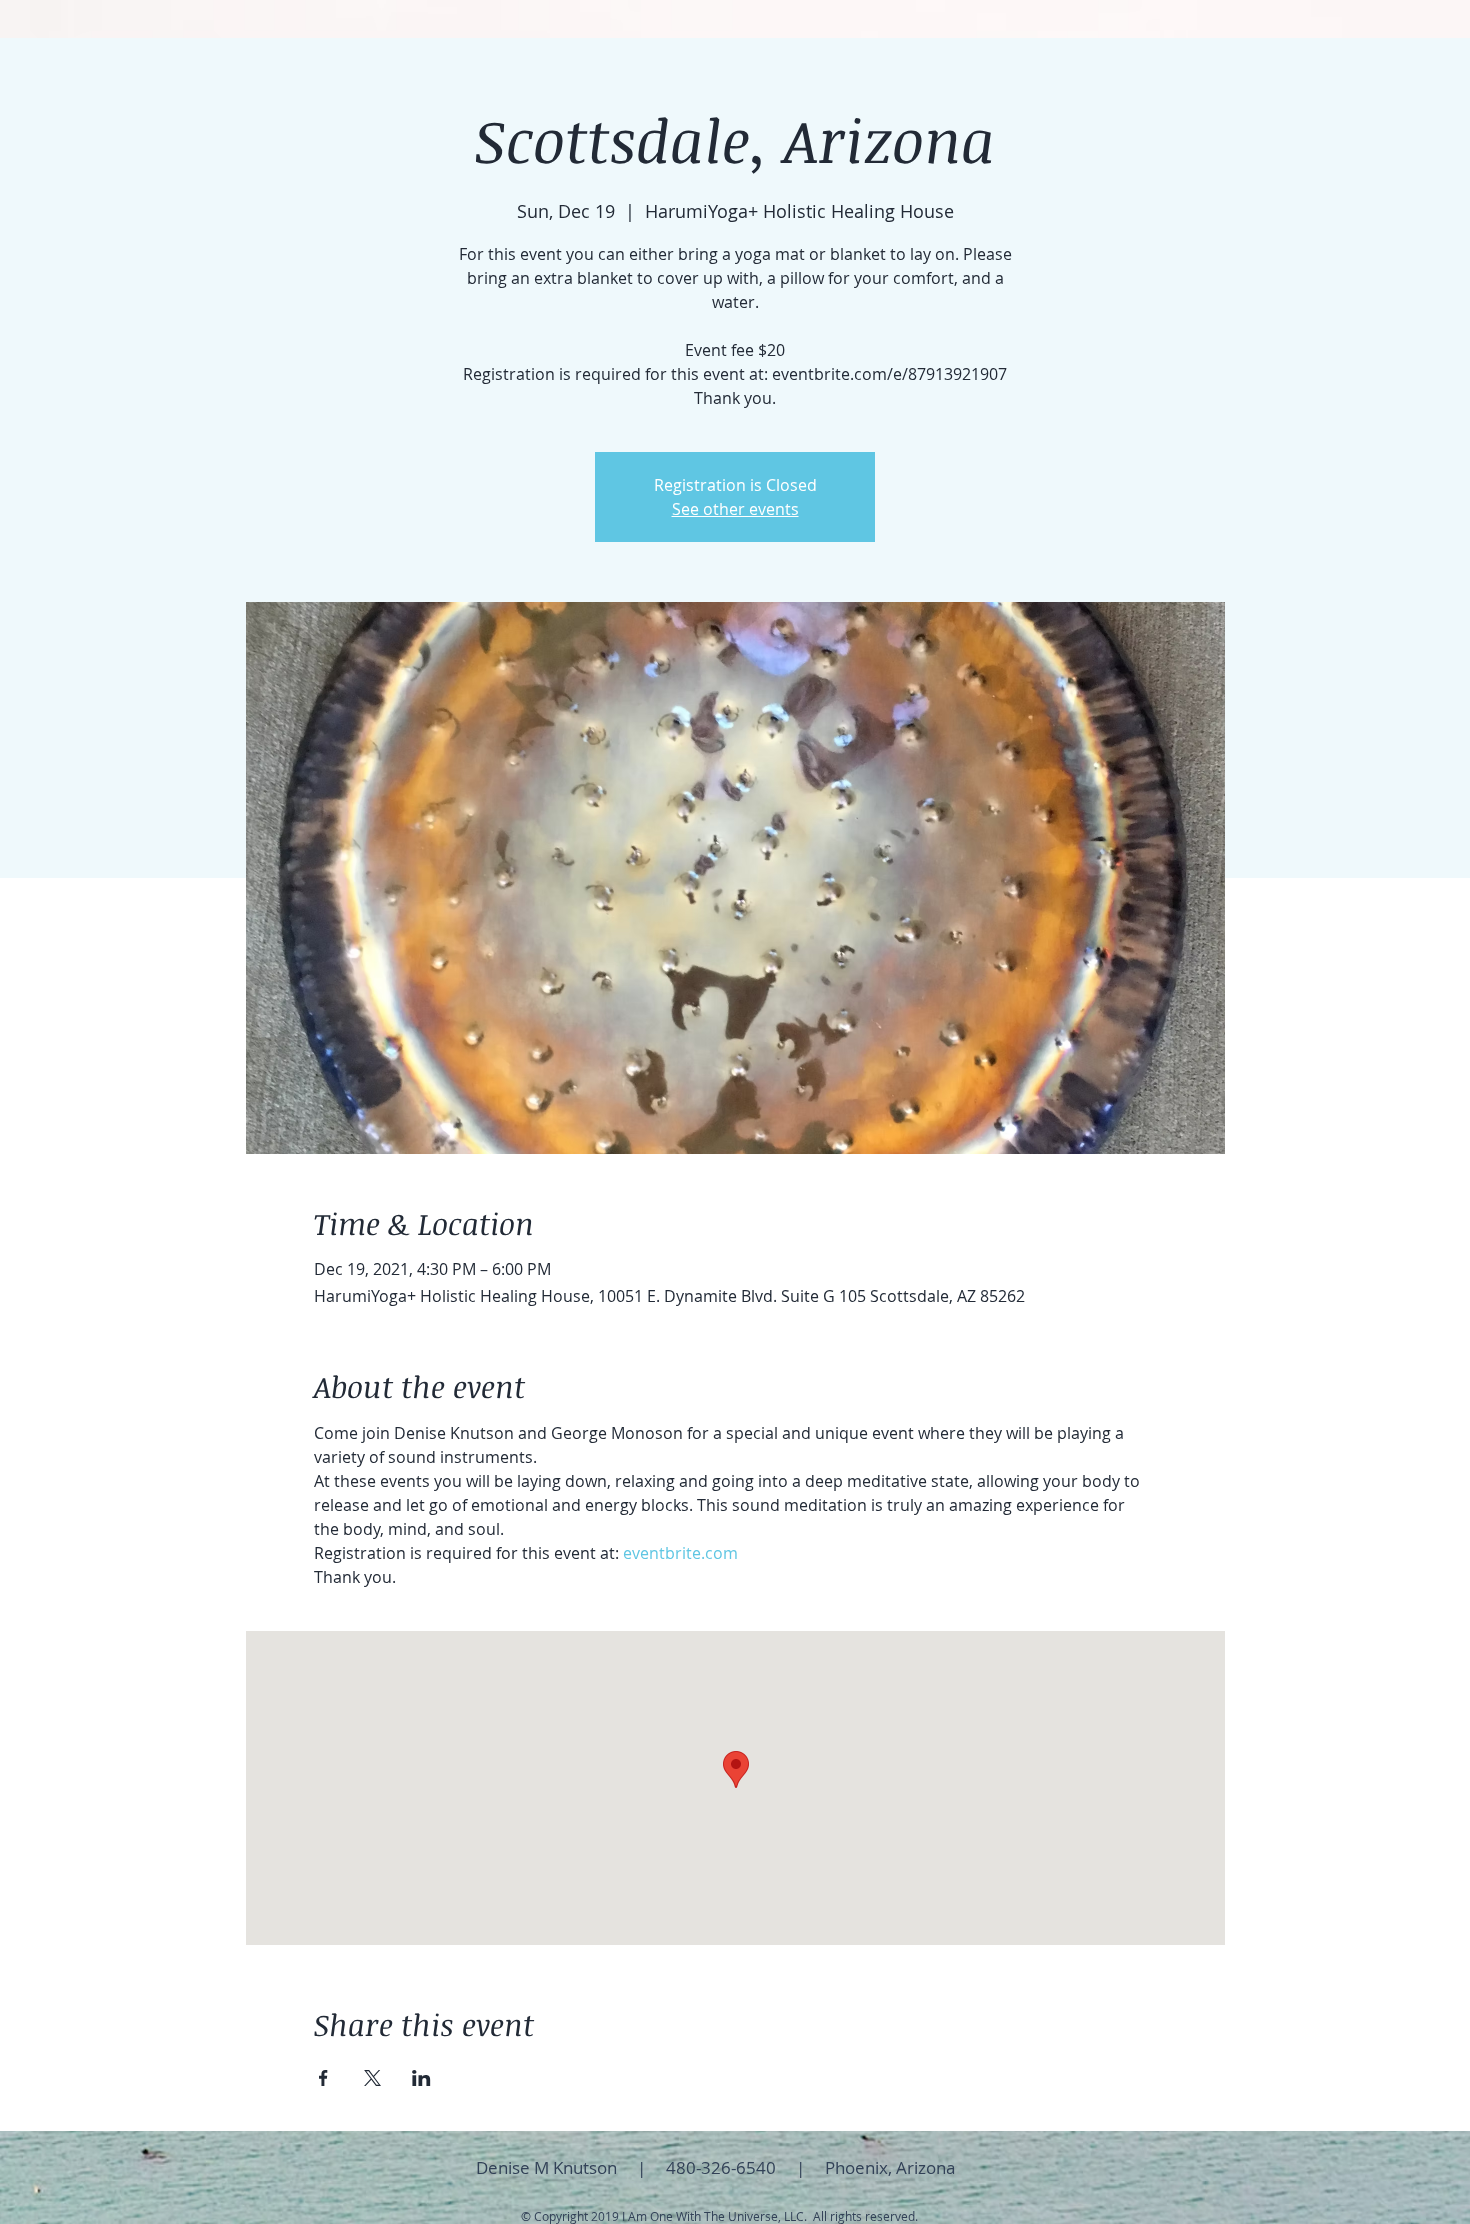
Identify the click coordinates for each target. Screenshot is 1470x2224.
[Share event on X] (372, 2078)
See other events (735, 509)
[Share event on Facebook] (323, 2078)
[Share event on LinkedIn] (421, 2078)
